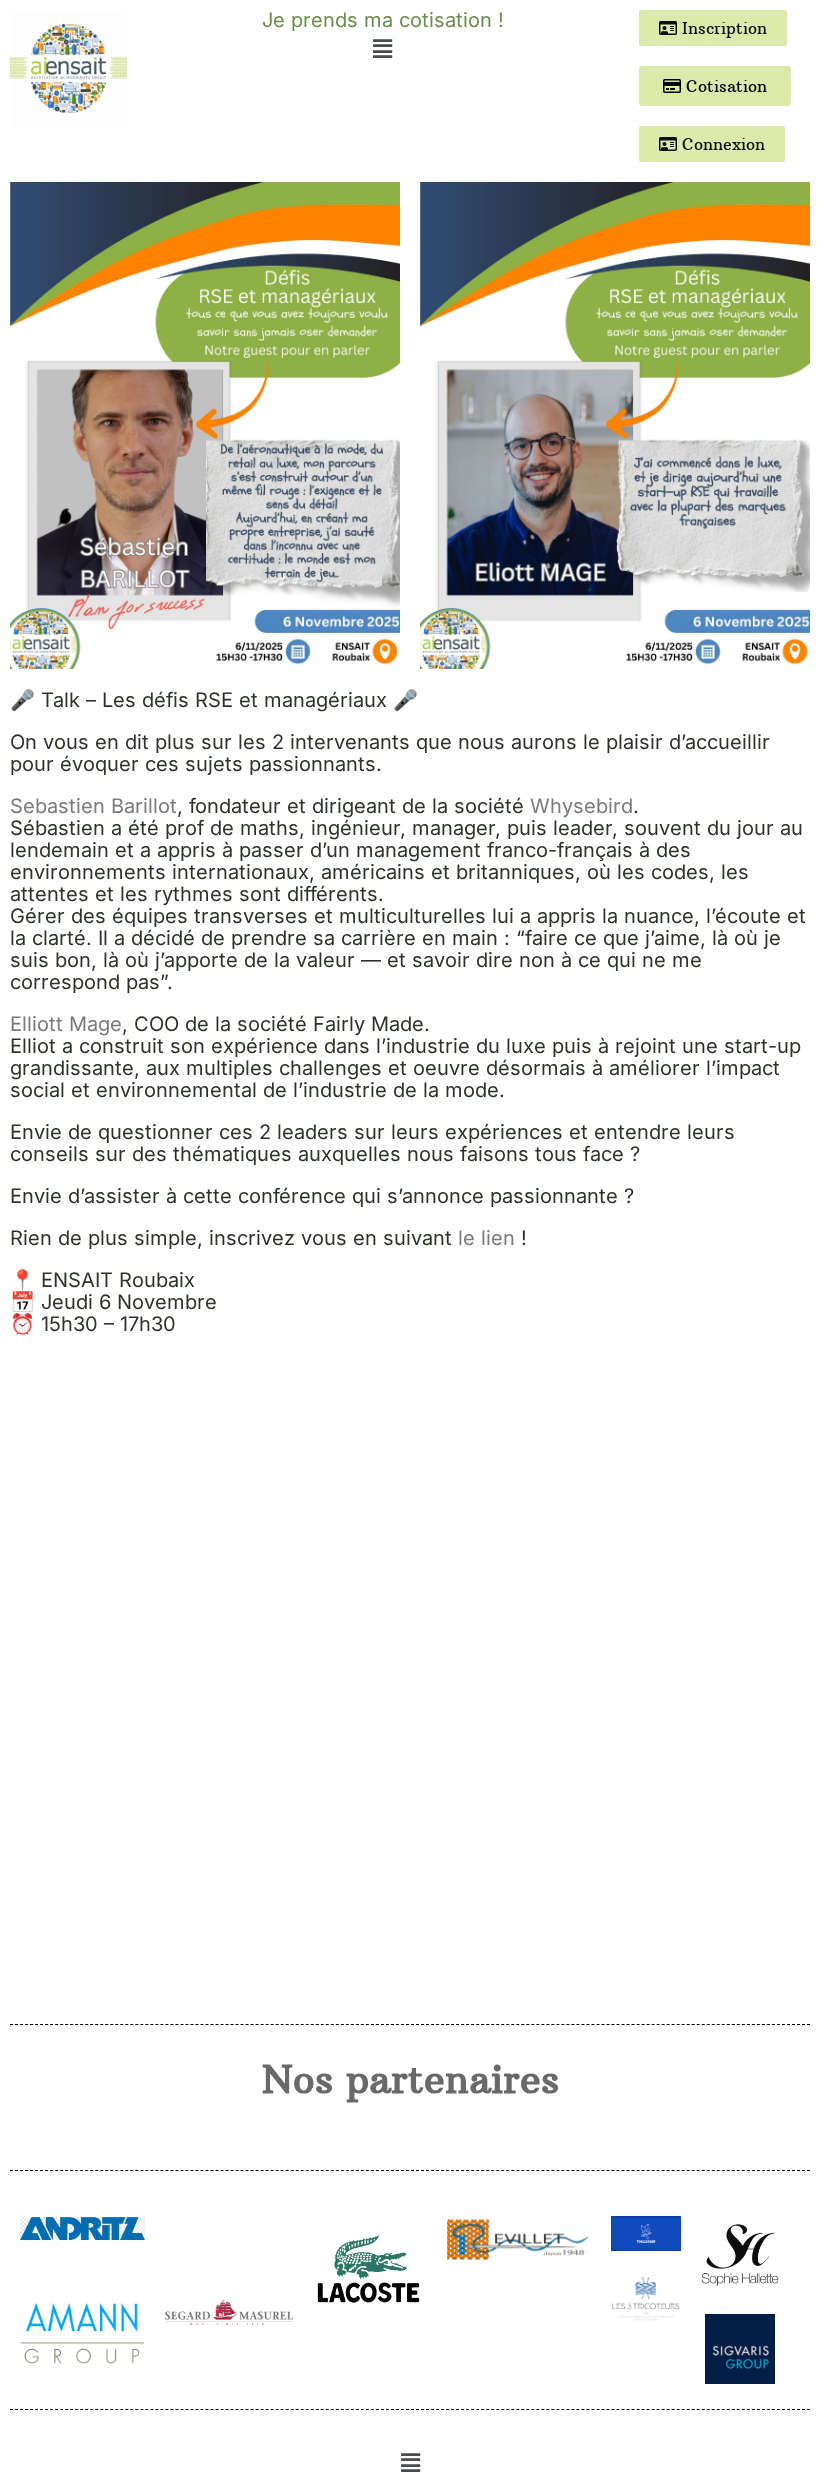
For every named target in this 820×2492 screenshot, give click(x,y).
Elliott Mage (66, 1024)
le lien (486, 1238)
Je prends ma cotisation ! (383, 20)
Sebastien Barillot (93, 806)
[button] (382, 48)
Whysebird (581, 806)
